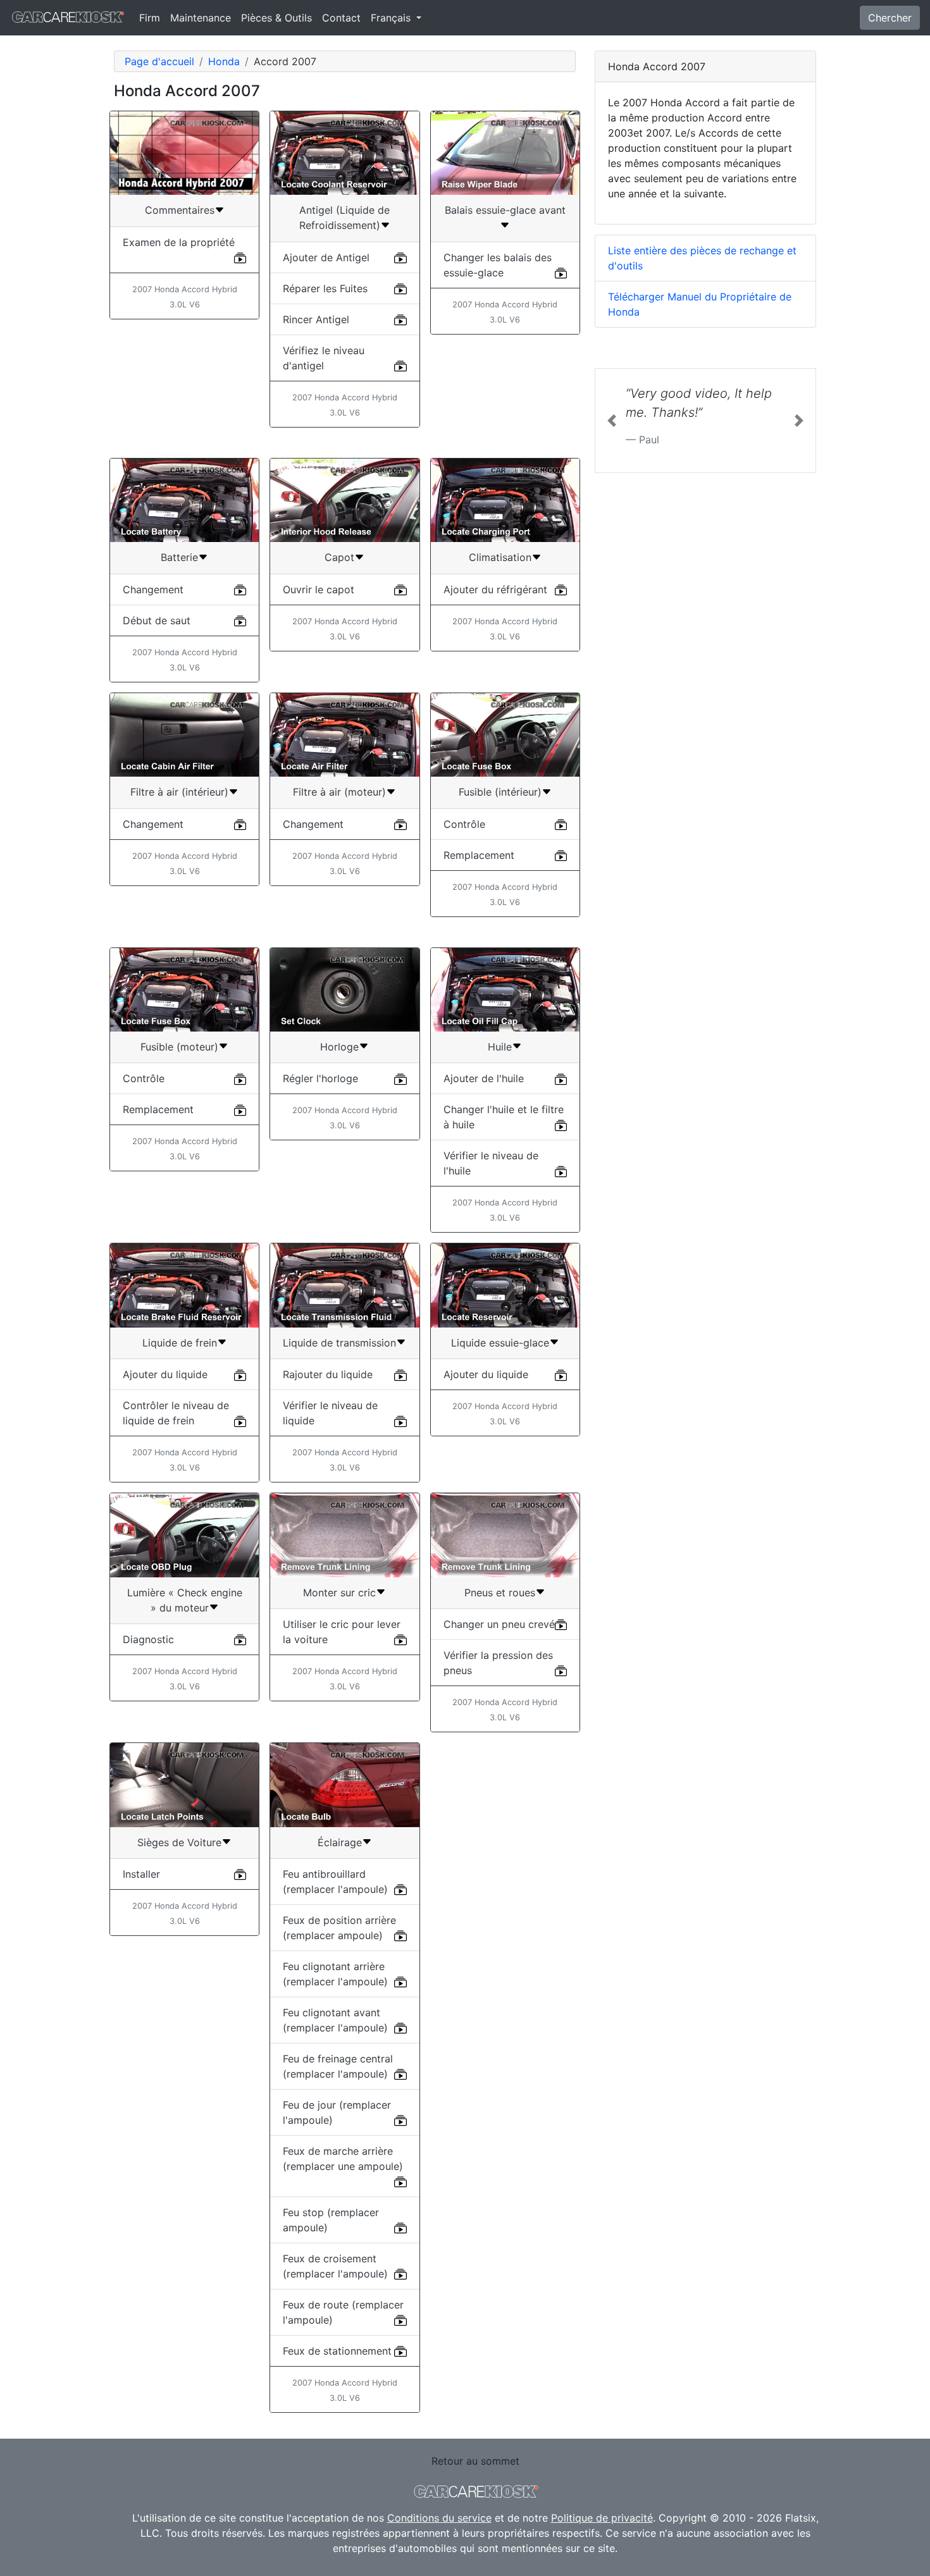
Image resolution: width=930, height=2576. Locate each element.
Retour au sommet (475, 2461)
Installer (141, 1874)
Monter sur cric (339, 1593)
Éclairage (340, 1842)
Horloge (339, 1047)
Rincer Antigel (316, 319)
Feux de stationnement (337, 2351)
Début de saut (157, 620)
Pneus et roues (500, 1593)
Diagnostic (148, 1639)
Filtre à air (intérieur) (179, 792)
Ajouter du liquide (165, 1374)
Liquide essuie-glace (500, 1343)
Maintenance (201, 18)
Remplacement (479, 855)
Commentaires (180, 210)
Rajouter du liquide (328, 1374)
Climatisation (500, 557)
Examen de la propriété (179, 242)
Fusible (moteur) (179, 1047)
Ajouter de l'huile (484, 1078)
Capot (339, 557)
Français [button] (392, 18)
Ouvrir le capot (319, 589)
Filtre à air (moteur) (339, 792)
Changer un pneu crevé (499, 1624)
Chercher (890, 18)
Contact (341, 18)
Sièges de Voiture (179, 1842)
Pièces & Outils (276, 18)
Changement (153, 589)
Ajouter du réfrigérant (495, 589)
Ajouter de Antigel (326, 257)
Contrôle (464, 824)
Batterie (179, 557)
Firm (150, 18)
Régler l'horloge (320, 1078)
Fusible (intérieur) (500, 792)
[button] (612, 421)
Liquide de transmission (339, 1343)
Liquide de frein (180, 1343)
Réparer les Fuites (325, 288)
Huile (500, 1047)
